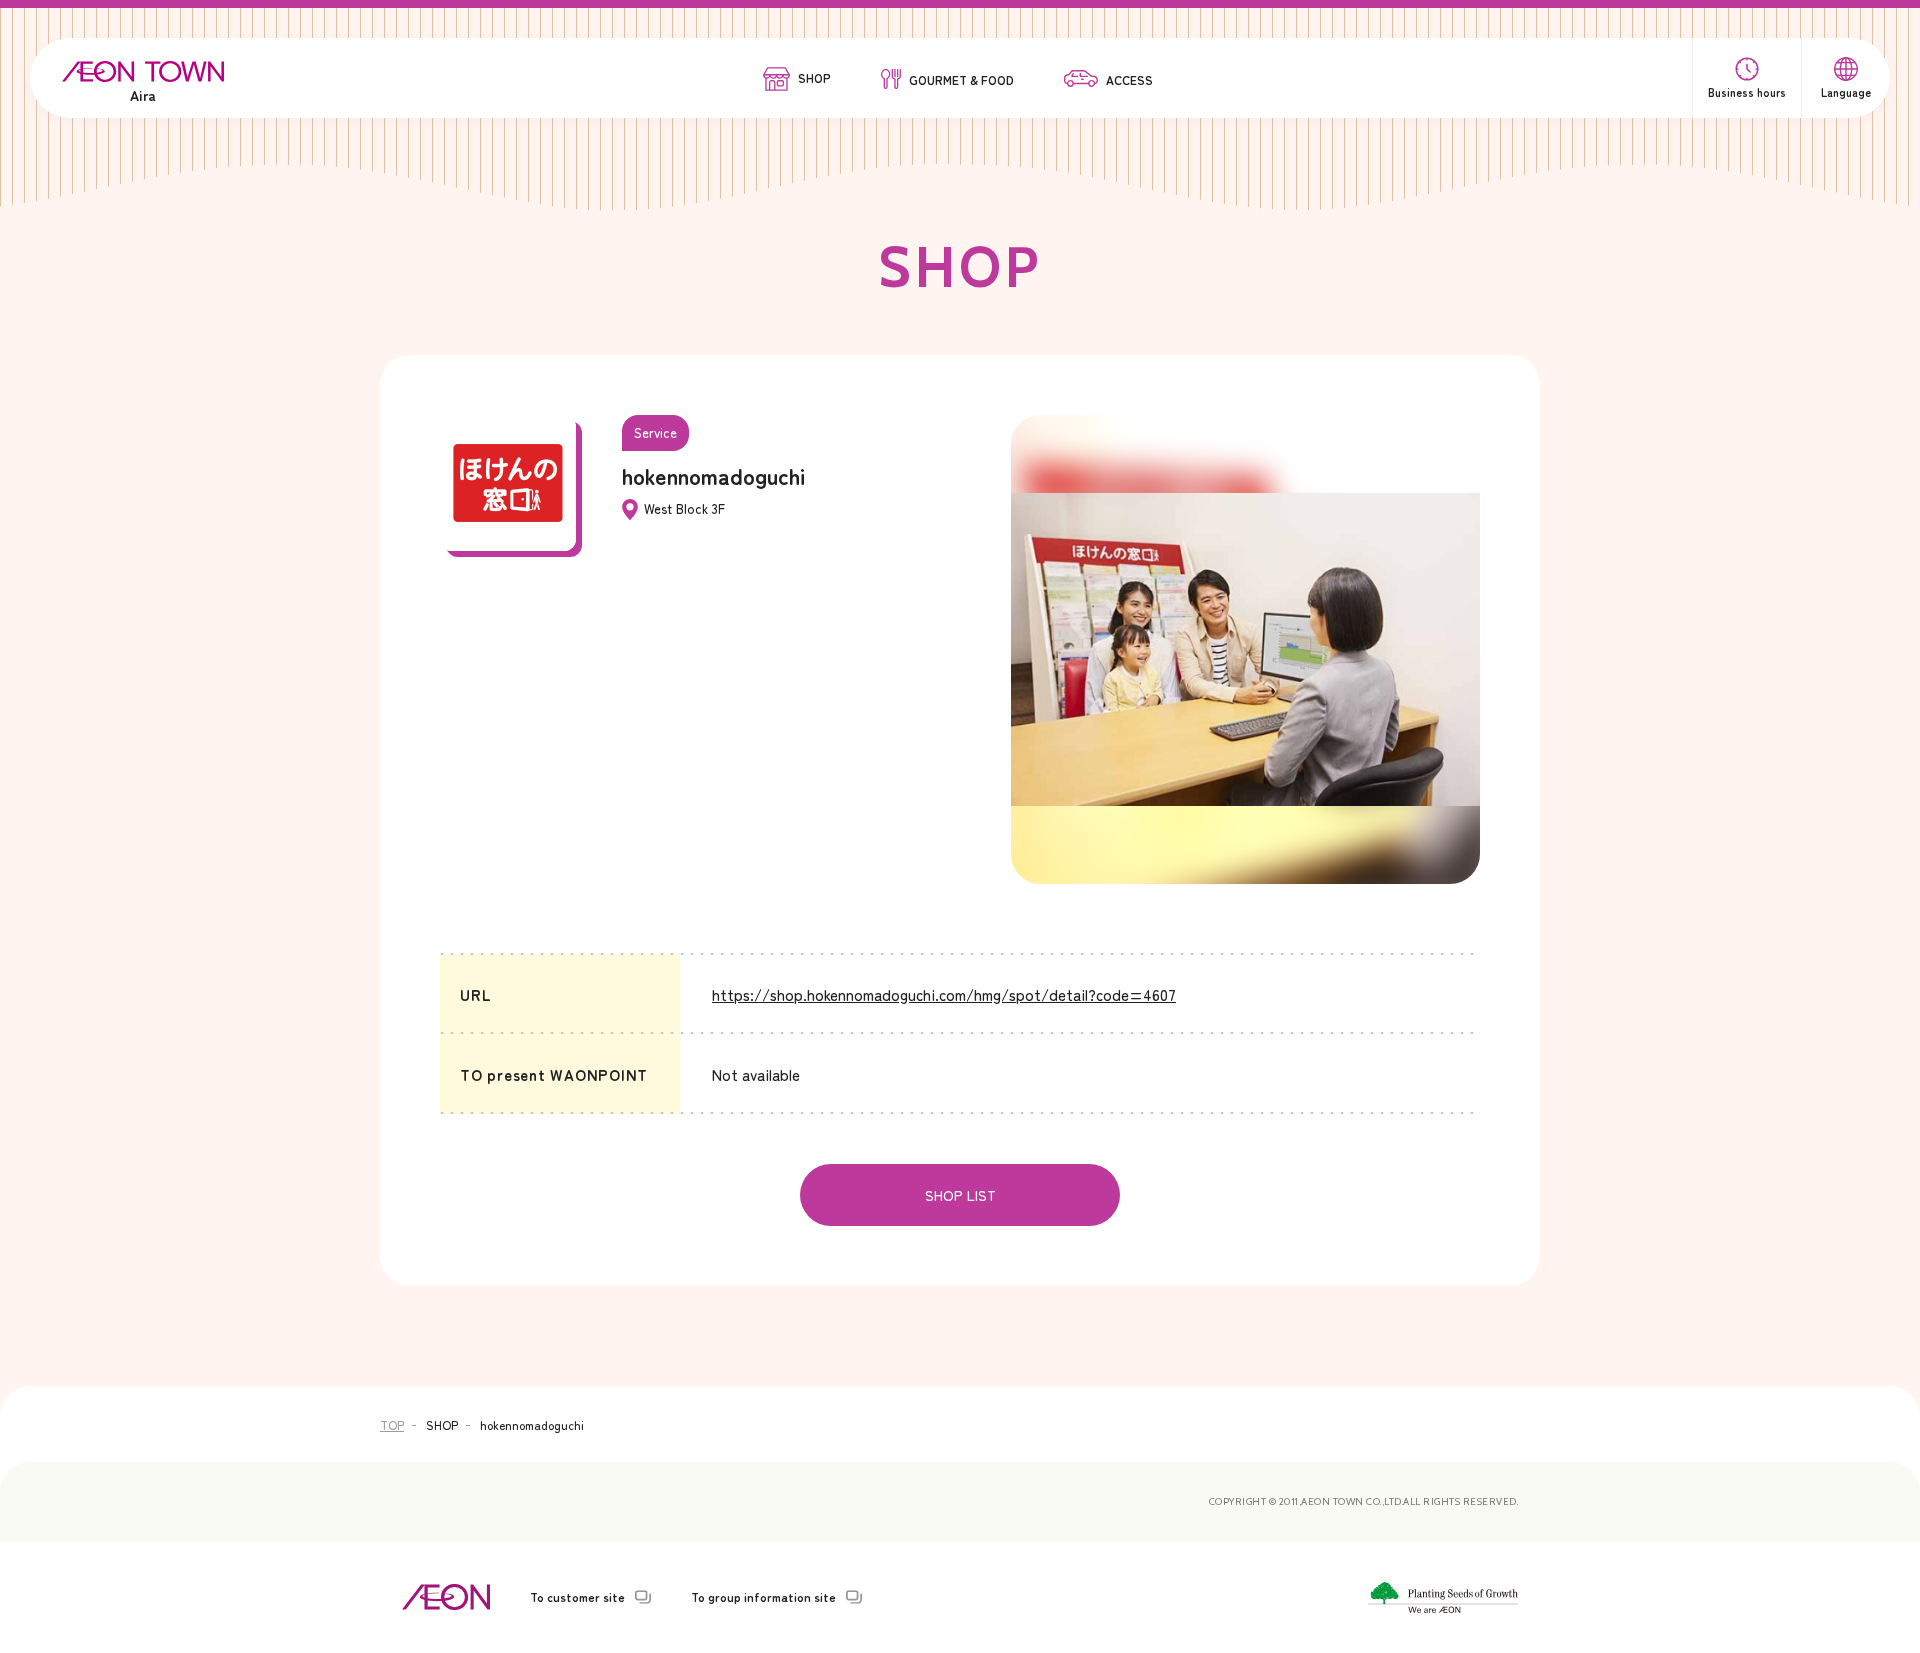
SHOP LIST (960, 1195)
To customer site (577, 1597)
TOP (392, 1424)
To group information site (763, 1597)
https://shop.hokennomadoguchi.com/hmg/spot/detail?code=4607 (944, 994)
